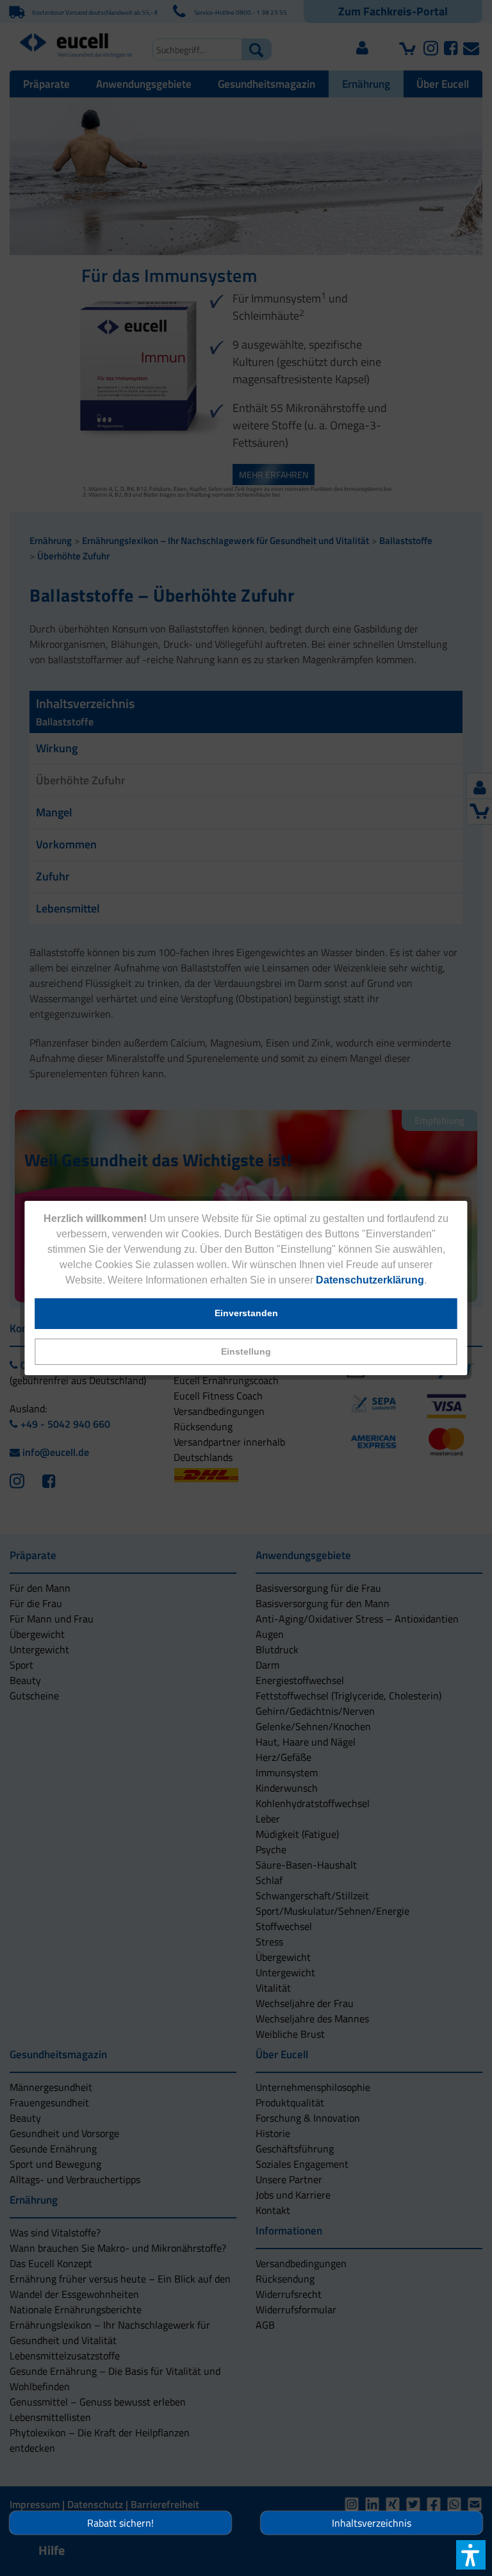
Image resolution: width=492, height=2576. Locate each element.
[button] (246, 1352)
